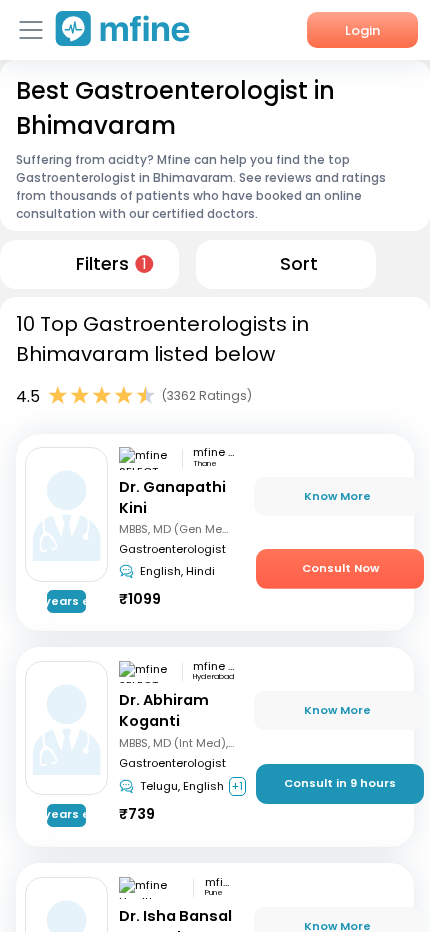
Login (362, 30)
